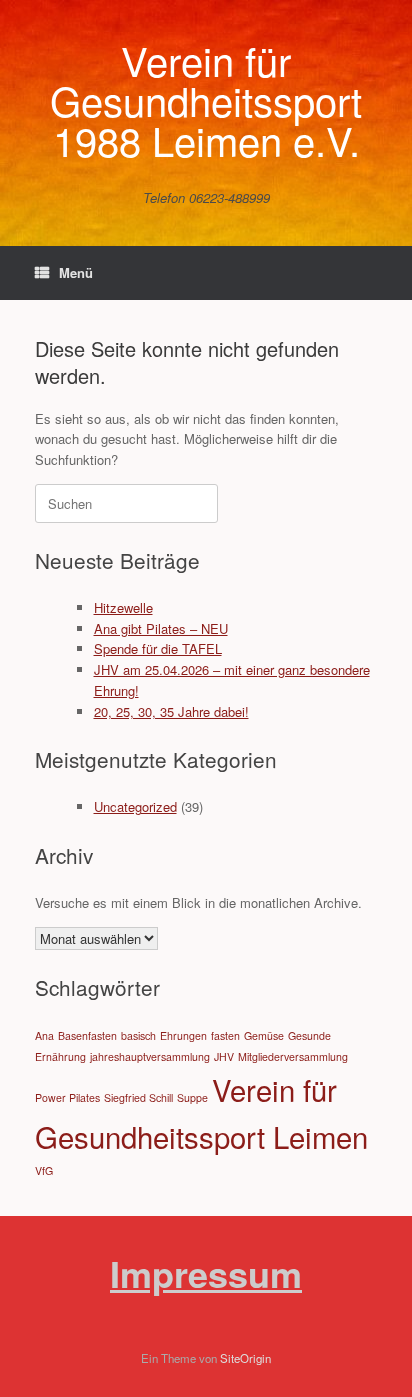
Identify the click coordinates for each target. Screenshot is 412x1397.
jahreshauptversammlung (150, 1056)
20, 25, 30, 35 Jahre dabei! (171, 711)
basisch (138, 1035)
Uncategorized (135, 806)
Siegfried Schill (138, 1097)
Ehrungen (183, 1035)
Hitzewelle (123, 607)
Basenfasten (87, 1035)
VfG (44, 1170)
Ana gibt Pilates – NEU (161, 628)
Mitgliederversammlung (293, 1056)
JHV (224, 1056)
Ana (44, 1035)
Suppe (192, 1097)
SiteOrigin (245, 1358)
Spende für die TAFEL (158, 648)
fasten (225, 1035)
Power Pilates (67, 1097)
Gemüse (264, 1035)
